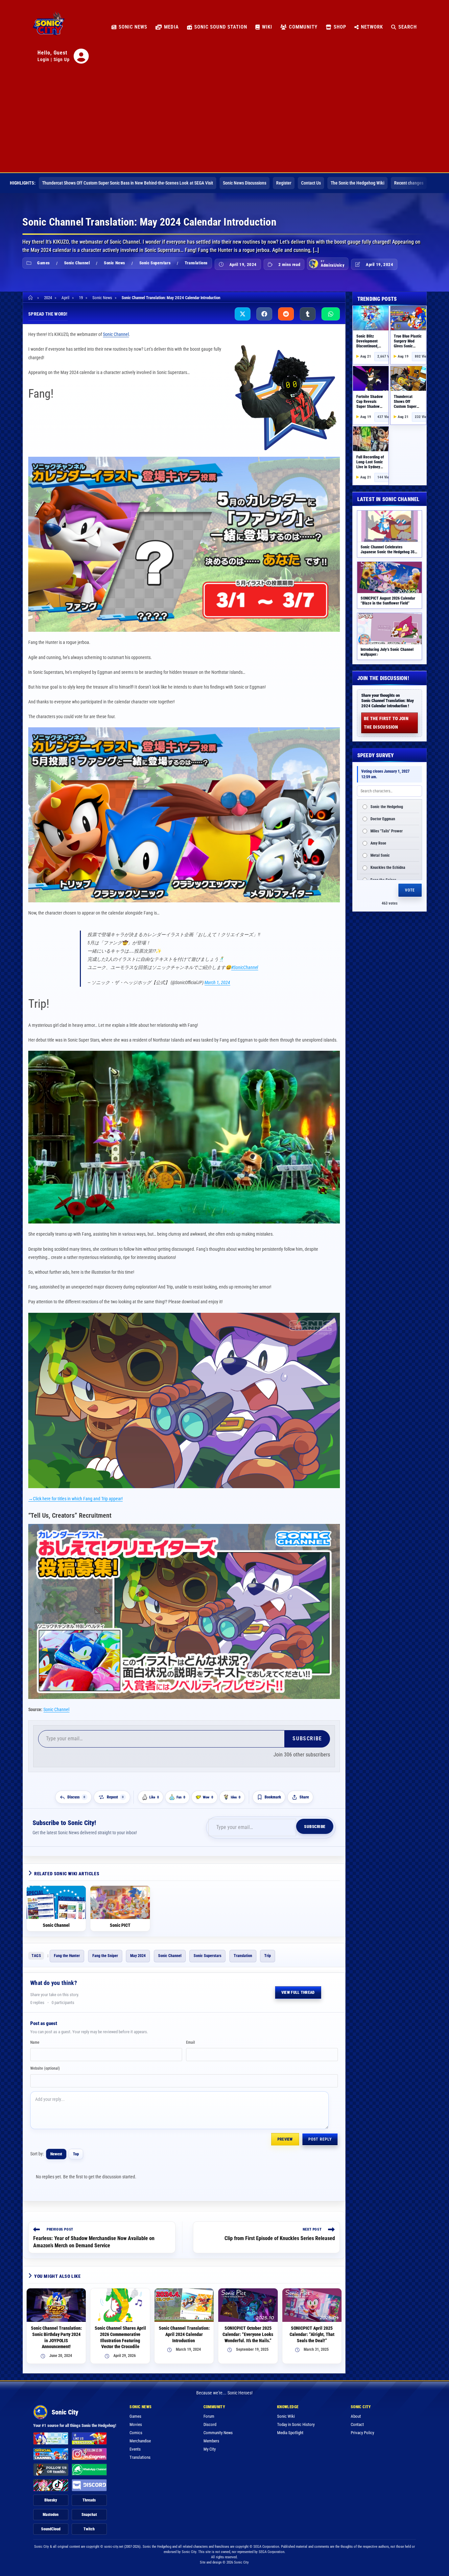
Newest (56, 2154)
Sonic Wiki (286, 2416)
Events (135, 2449)
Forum (209, 2416)
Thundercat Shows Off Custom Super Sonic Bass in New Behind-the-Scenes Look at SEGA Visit (128, 183)
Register (284, 183)
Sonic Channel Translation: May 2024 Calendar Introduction (171, 298)
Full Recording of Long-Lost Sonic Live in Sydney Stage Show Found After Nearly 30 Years (370, 469)
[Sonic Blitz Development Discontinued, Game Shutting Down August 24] (371, 318)
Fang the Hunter (67, 1956)
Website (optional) (45, 2068)
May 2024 (138, 1956)
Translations (196, 263)
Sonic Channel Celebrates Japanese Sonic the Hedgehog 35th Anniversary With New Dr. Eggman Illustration (389, 554)
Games (44, 263)
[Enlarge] (331, 1321)
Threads (89, 2500)
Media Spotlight (290, 2433)
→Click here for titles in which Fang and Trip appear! (75, 1499)
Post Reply (320, 2139)
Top (76, 2154)
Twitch (89, 2529)
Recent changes (409, 183)
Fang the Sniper (105, 1956)
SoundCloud (51, 2529)
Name (35, 2042)
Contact (357, 2424)
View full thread (298, 1993)
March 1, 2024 (217, 982)
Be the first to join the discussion (386, 723)
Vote (410, 890)
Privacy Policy (362, 2433)
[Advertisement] (225, 123)
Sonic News (115, 263)
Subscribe (307, 1739)
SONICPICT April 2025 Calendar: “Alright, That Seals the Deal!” (312, 2334)
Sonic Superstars (155, 263)
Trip (268, 1956)
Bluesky (51, 2500)
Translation (243, 1956)
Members (211, 2441)
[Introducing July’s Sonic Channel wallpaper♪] (390, 629)
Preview (285, 2139)
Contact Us (311, 183)
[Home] (31, 298)
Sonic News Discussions (245, 183)
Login (43, 59)
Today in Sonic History (296, 2424)
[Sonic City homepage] (49, 27)
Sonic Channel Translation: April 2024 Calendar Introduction (184, 2334)
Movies (136, 2424)
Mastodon (51, 2515)
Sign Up (62, 59)
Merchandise (140, 2441)
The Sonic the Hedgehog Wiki (357, 183)
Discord (210, 2424)
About (356, 2416)
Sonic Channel (77, 263)
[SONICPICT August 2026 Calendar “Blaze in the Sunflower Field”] (390, 577)
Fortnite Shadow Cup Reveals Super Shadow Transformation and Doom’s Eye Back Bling (370, 409)
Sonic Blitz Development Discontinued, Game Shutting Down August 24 (369, 346)
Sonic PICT (120, 1925)
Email (190, 2042)
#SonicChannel (245, 967)
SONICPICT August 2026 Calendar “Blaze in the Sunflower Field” (388, 601)
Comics (136, 2433)
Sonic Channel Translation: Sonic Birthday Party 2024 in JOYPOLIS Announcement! (56, 2337)
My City (210, 2449)
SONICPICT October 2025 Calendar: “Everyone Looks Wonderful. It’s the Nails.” (248, 2334)
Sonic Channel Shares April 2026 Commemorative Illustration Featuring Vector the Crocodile (120, 2337)
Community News (218, 2433)
